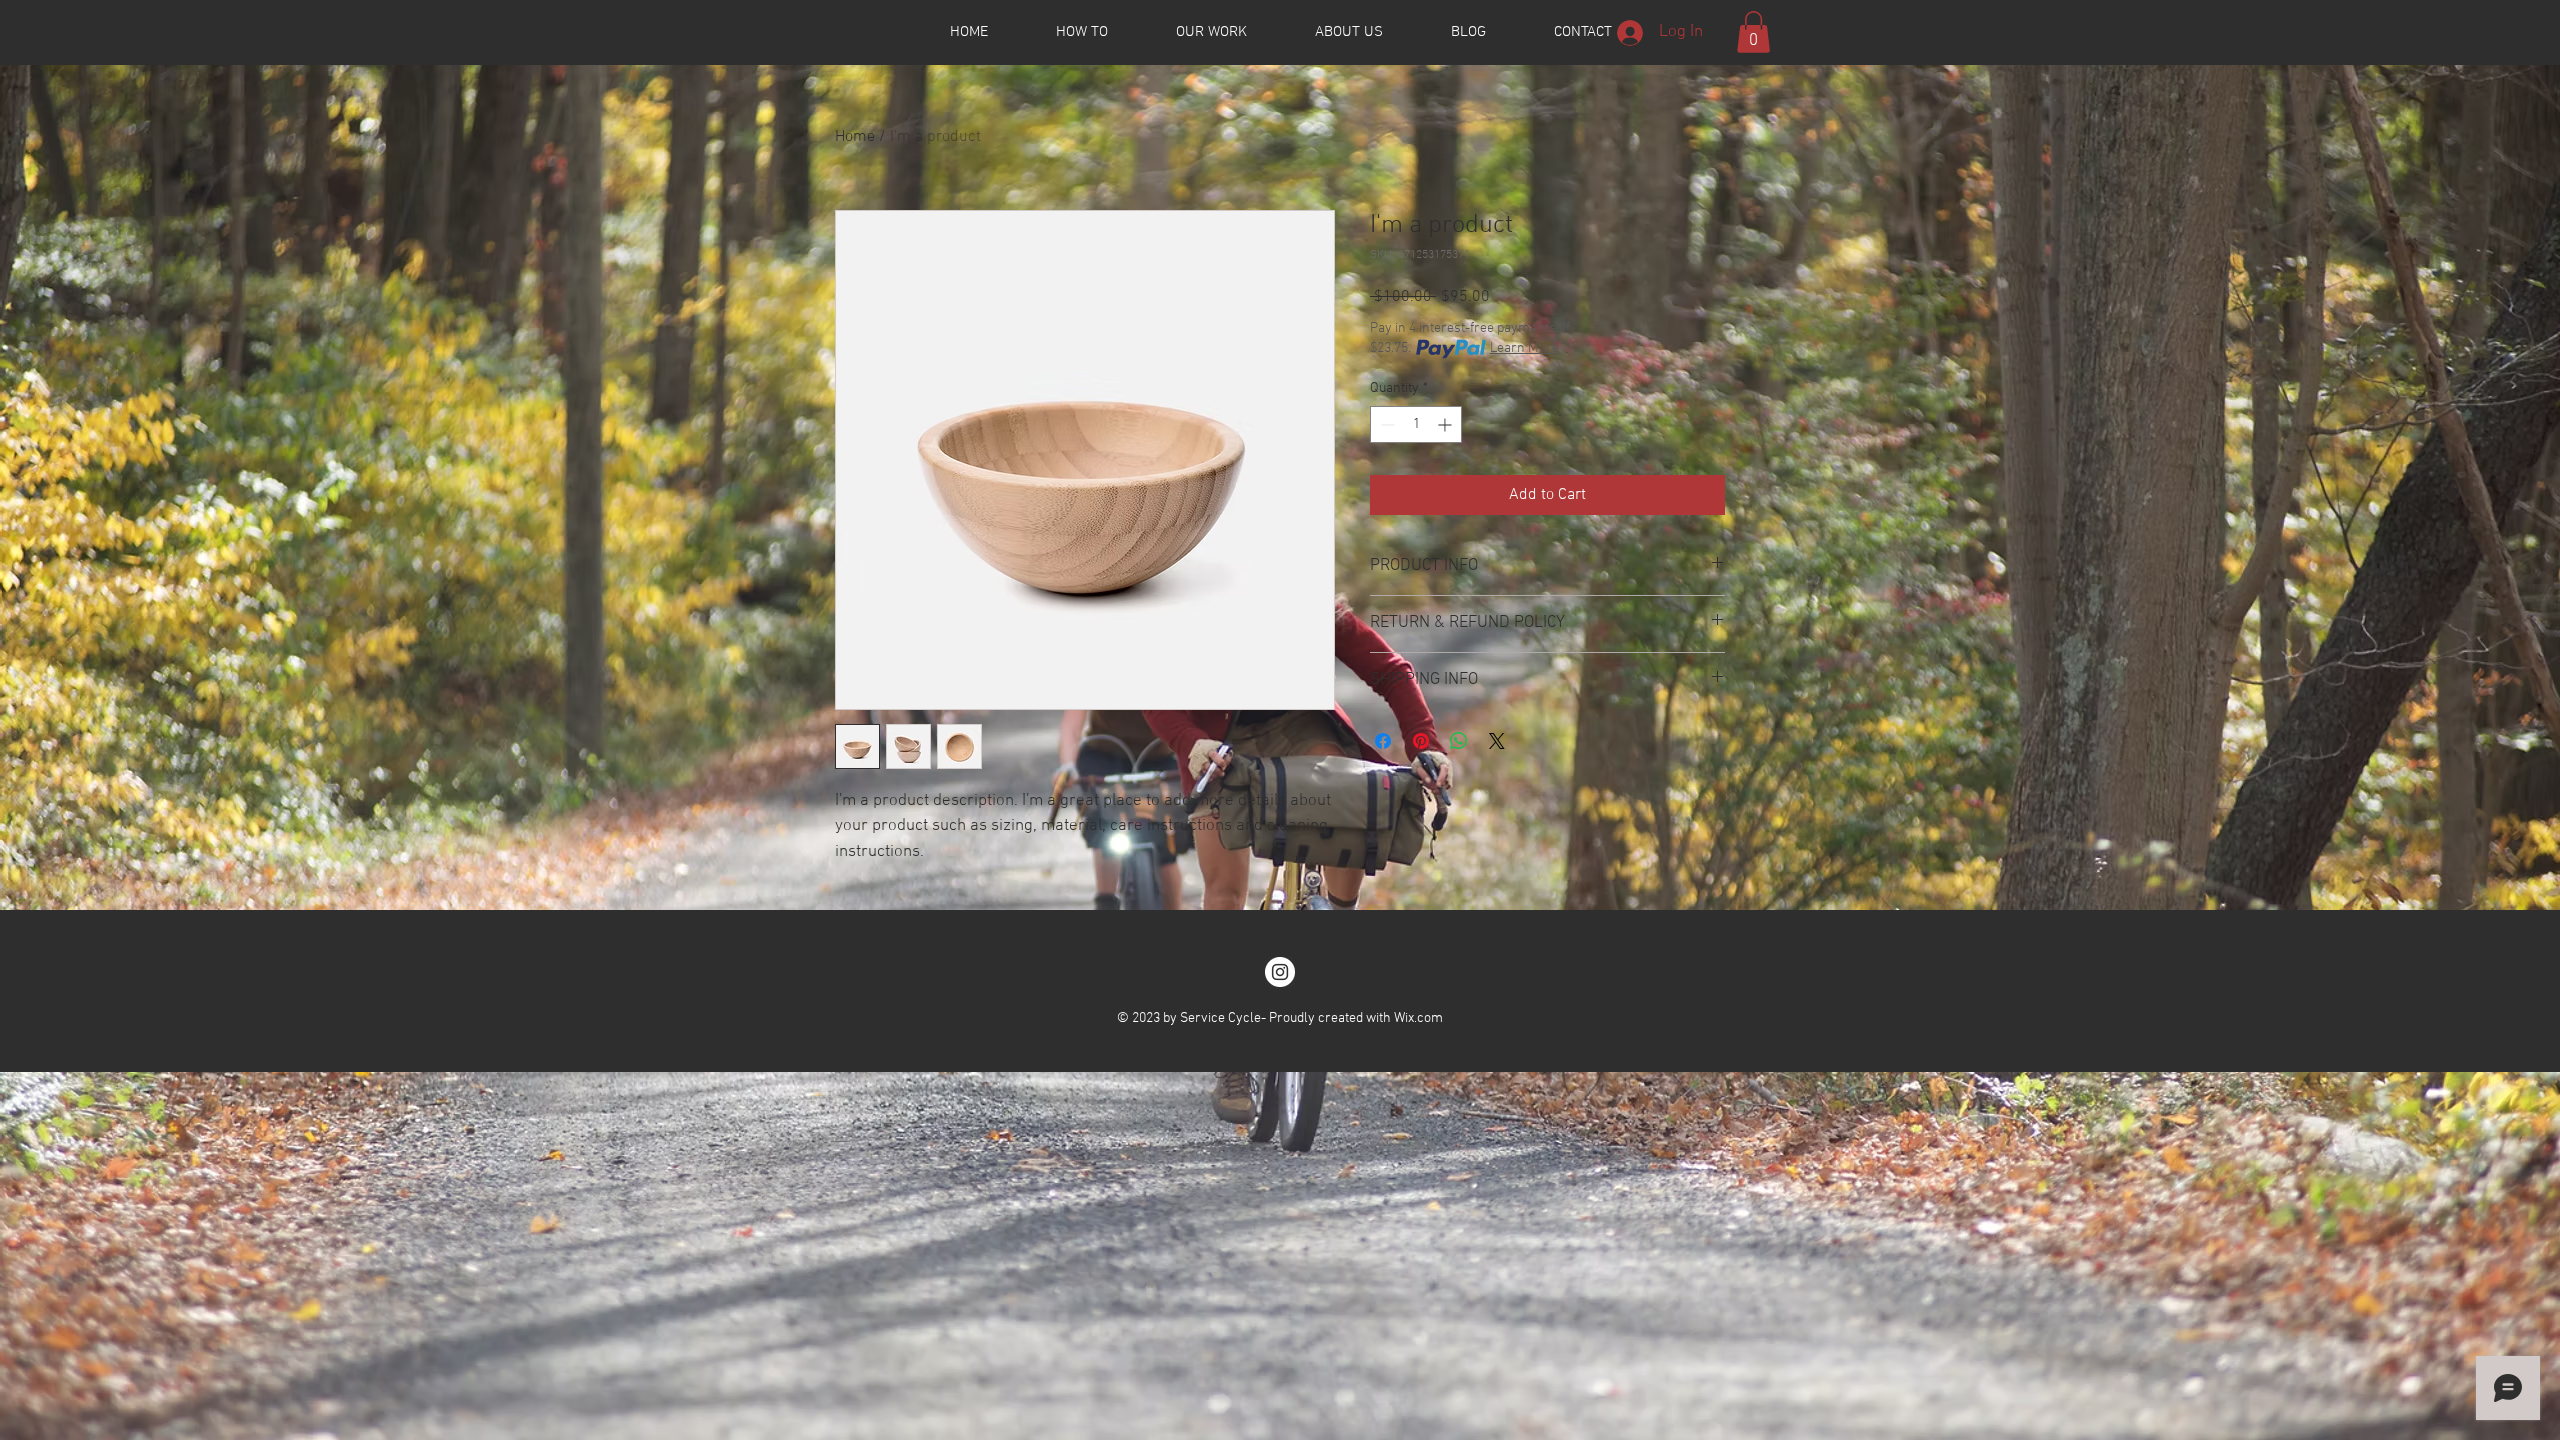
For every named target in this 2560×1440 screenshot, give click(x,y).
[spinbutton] (1416, 424)
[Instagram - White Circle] (1280, 972)
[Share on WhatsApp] (1459, 741)
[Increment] (1446, 424)
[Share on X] (1497, 741)
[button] (1753, 32)
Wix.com (1418, 1018)
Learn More (1524, 348)
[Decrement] (1385, 424)
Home (855, 137)
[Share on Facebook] (1383, 741)
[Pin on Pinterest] (1421, 741)
